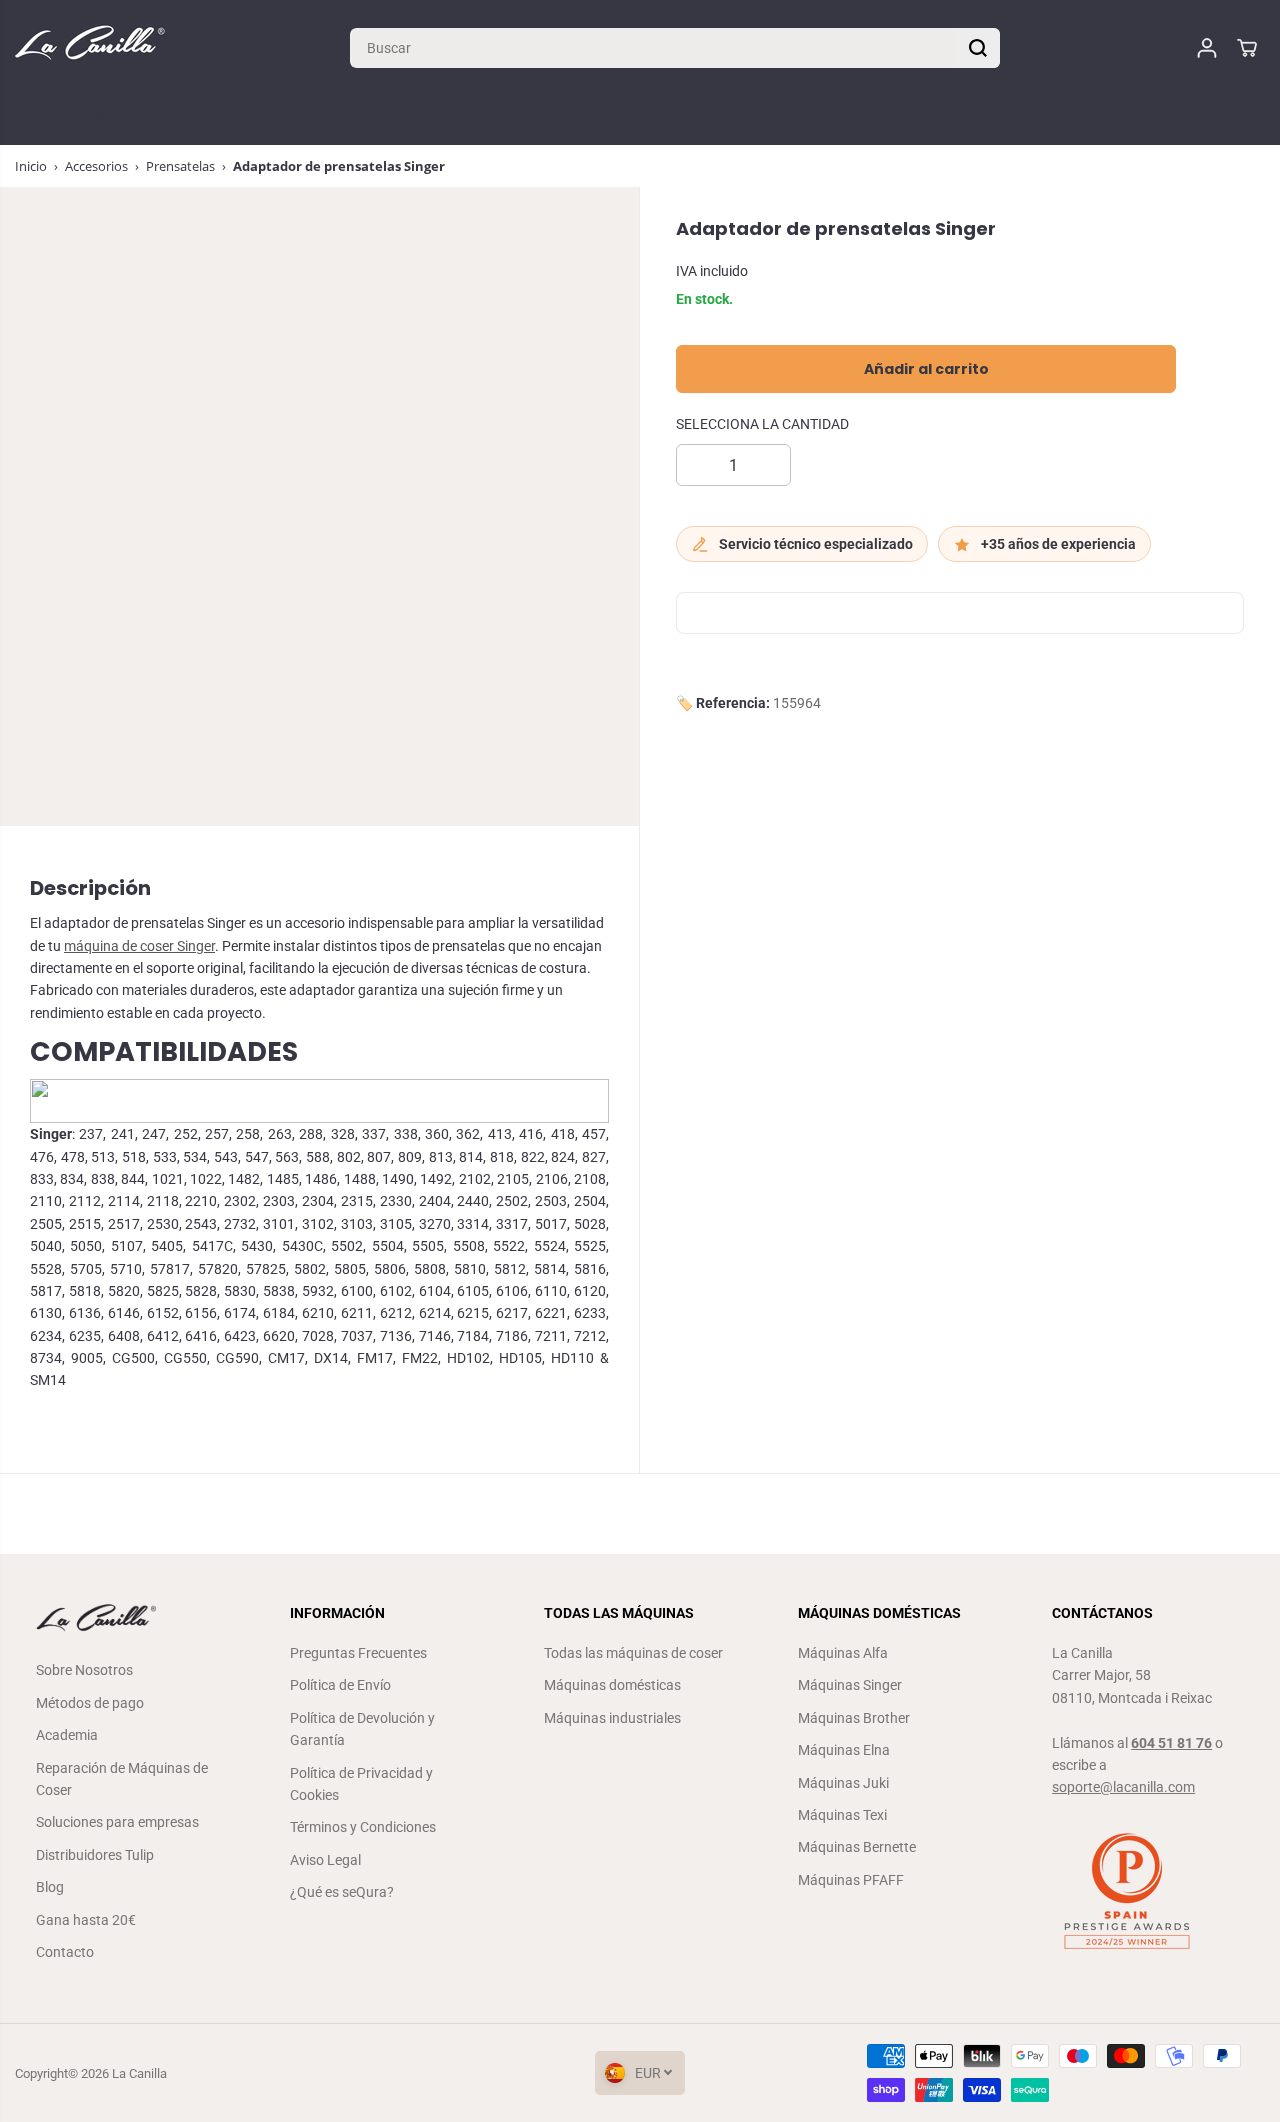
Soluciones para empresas (117, 1822)
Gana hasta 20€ (86, 1920)
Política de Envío (340, 1685)
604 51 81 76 (1171, 1743)
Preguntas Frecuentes (358, 1653)
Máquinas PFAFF (851, 1880)
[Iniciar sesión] (1207, 48)
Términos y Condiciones (363, 1827)
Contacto (65, 1952)
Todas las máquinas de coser (633, 1653)
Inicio (31, 166)
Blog (50, 1887)
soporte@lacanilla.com (1123, 1787)
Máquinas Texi (842, 1815)
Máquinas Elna (844, 1750)
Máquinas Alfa (843, 1653)
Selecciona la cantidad (762, 425)
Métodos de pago (90, 1703)
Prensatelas (180, 166)
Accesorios (96, 166)
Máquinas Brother (854, 1718)
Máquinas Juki (843, 1783)
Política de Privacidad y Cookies (361, 1784)
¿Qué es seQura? (342, 1892)
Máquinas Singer (850, 1685)
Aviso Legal (325, 1860)
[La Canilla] (90, 47)
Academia (67, 1735)
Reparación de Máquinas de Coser (122, 1779)
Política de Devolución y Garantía (362, 1729)
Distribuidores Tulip (95, 1855)
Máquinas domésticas (612, 1685)
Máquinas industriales (612, 1718)
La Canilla (139, 2073)
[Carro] (1247, 48)
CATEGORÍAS (61, 120)
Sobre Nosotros (84, 1670)
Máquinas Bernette (857, 1847)
